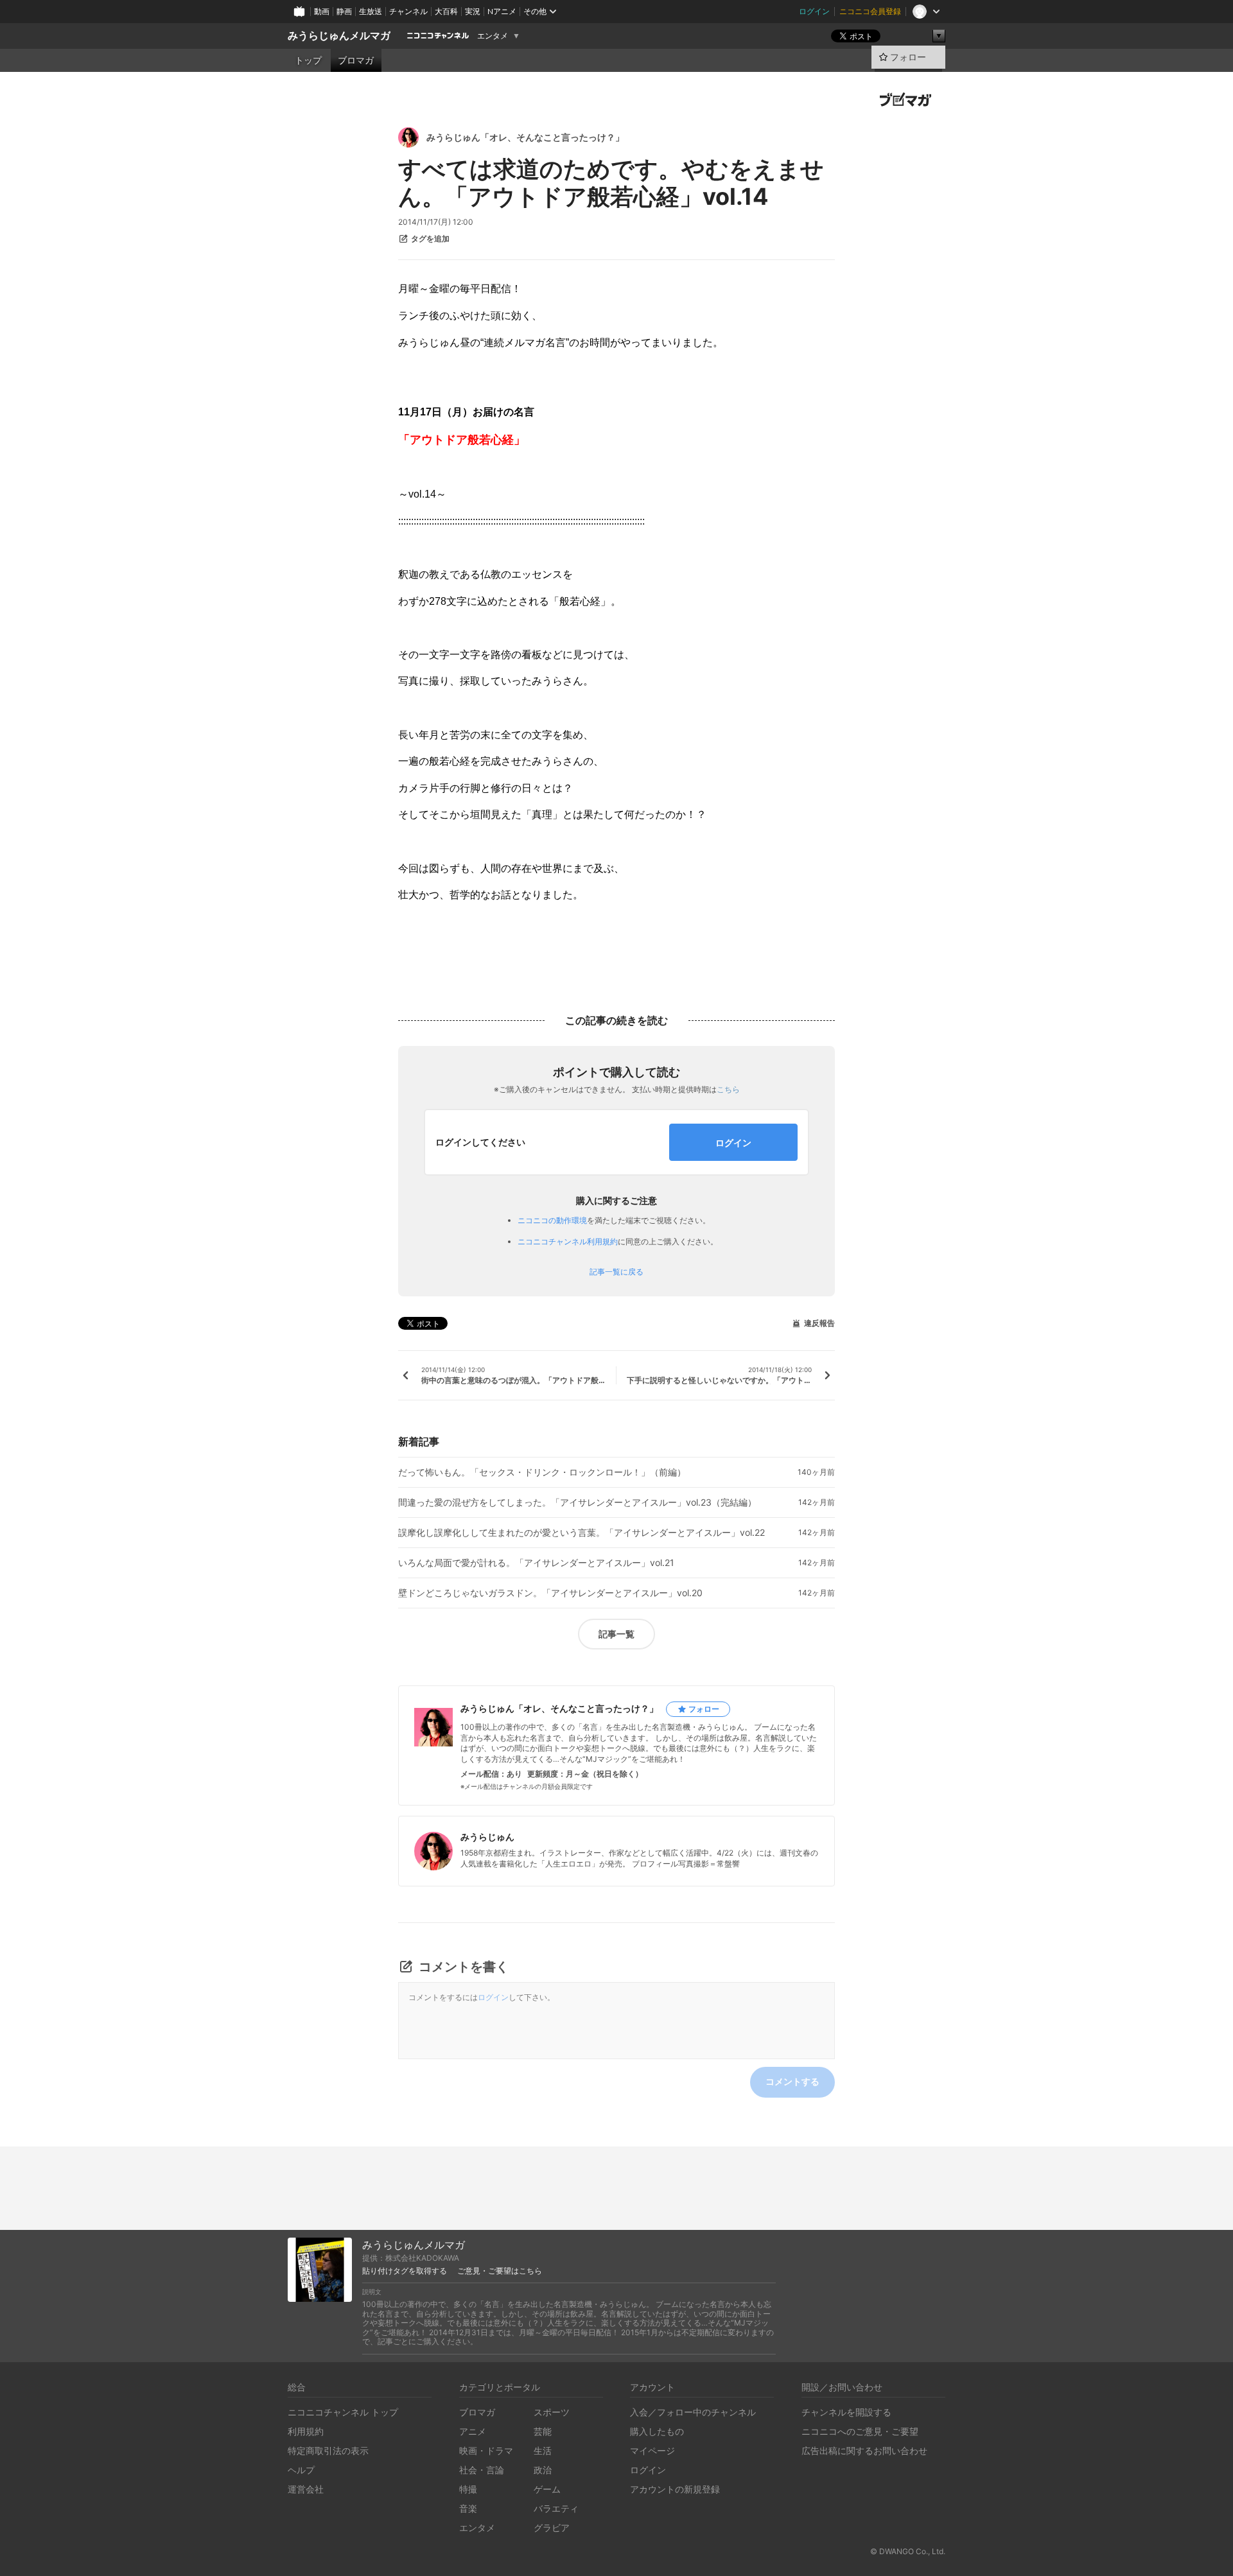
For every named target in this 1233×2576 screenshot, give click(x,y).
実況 (473, 11)
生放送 (371, 11)
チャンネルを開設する (846, 2412)
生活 (543, 2450)
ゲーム (547, 2489)
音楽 (468, 2508)
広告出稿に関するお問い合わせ (864, 2450)
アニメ (473, 2431)
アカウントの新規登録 (675, 2489)
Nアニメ (502, 11)
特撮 (468, 2489)
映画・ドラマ (486, 2450)
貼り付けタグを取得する (405, 2271)
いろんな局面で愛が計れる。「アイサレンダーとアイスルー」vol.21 (536, 1563)
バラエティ (556, 2508)
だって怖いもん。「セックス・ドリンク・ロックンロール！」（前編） (542, 1472)
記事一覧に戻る (616, 1272)
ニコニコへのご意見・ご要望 (860, 2431)
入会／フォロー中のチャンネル (693, 2412)
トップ (308, 60)
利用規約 (306, 2431)
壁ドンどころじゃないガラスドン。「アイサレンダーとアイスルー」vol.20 (550, 1593)
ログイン (814, 11)
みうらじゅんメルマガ (339, 36)
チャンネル (408, 11)
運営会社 (306, 2489)
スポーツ (552, 2412)
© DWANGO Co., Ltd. (908, 2551)
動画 (322, 11)
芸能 (543, 2431)
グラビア (552, 2528)
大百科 (446, 11)
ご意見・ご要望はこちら (500, 2271)
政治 (543, 2470)
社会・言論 (482, 2470)
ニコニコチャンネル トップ (343, 2412)
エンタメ (493, 36)
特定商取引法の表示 (328, 2450)
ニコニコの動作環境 (552, 1220)
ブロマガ (356, 60)
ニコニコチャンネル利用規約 (568, 1241)
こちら (728, 1089)
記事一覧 (616, 1634)
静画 (344, 11)
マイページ (652, 2450)
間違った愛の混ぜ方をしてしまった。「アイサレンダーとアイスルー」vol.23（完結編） (577, 1502)
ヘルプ (301, 2470)
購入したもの (657, 2431)
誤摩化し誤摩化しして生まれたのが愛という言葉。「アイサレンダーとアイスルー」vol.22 (582, 1533)
